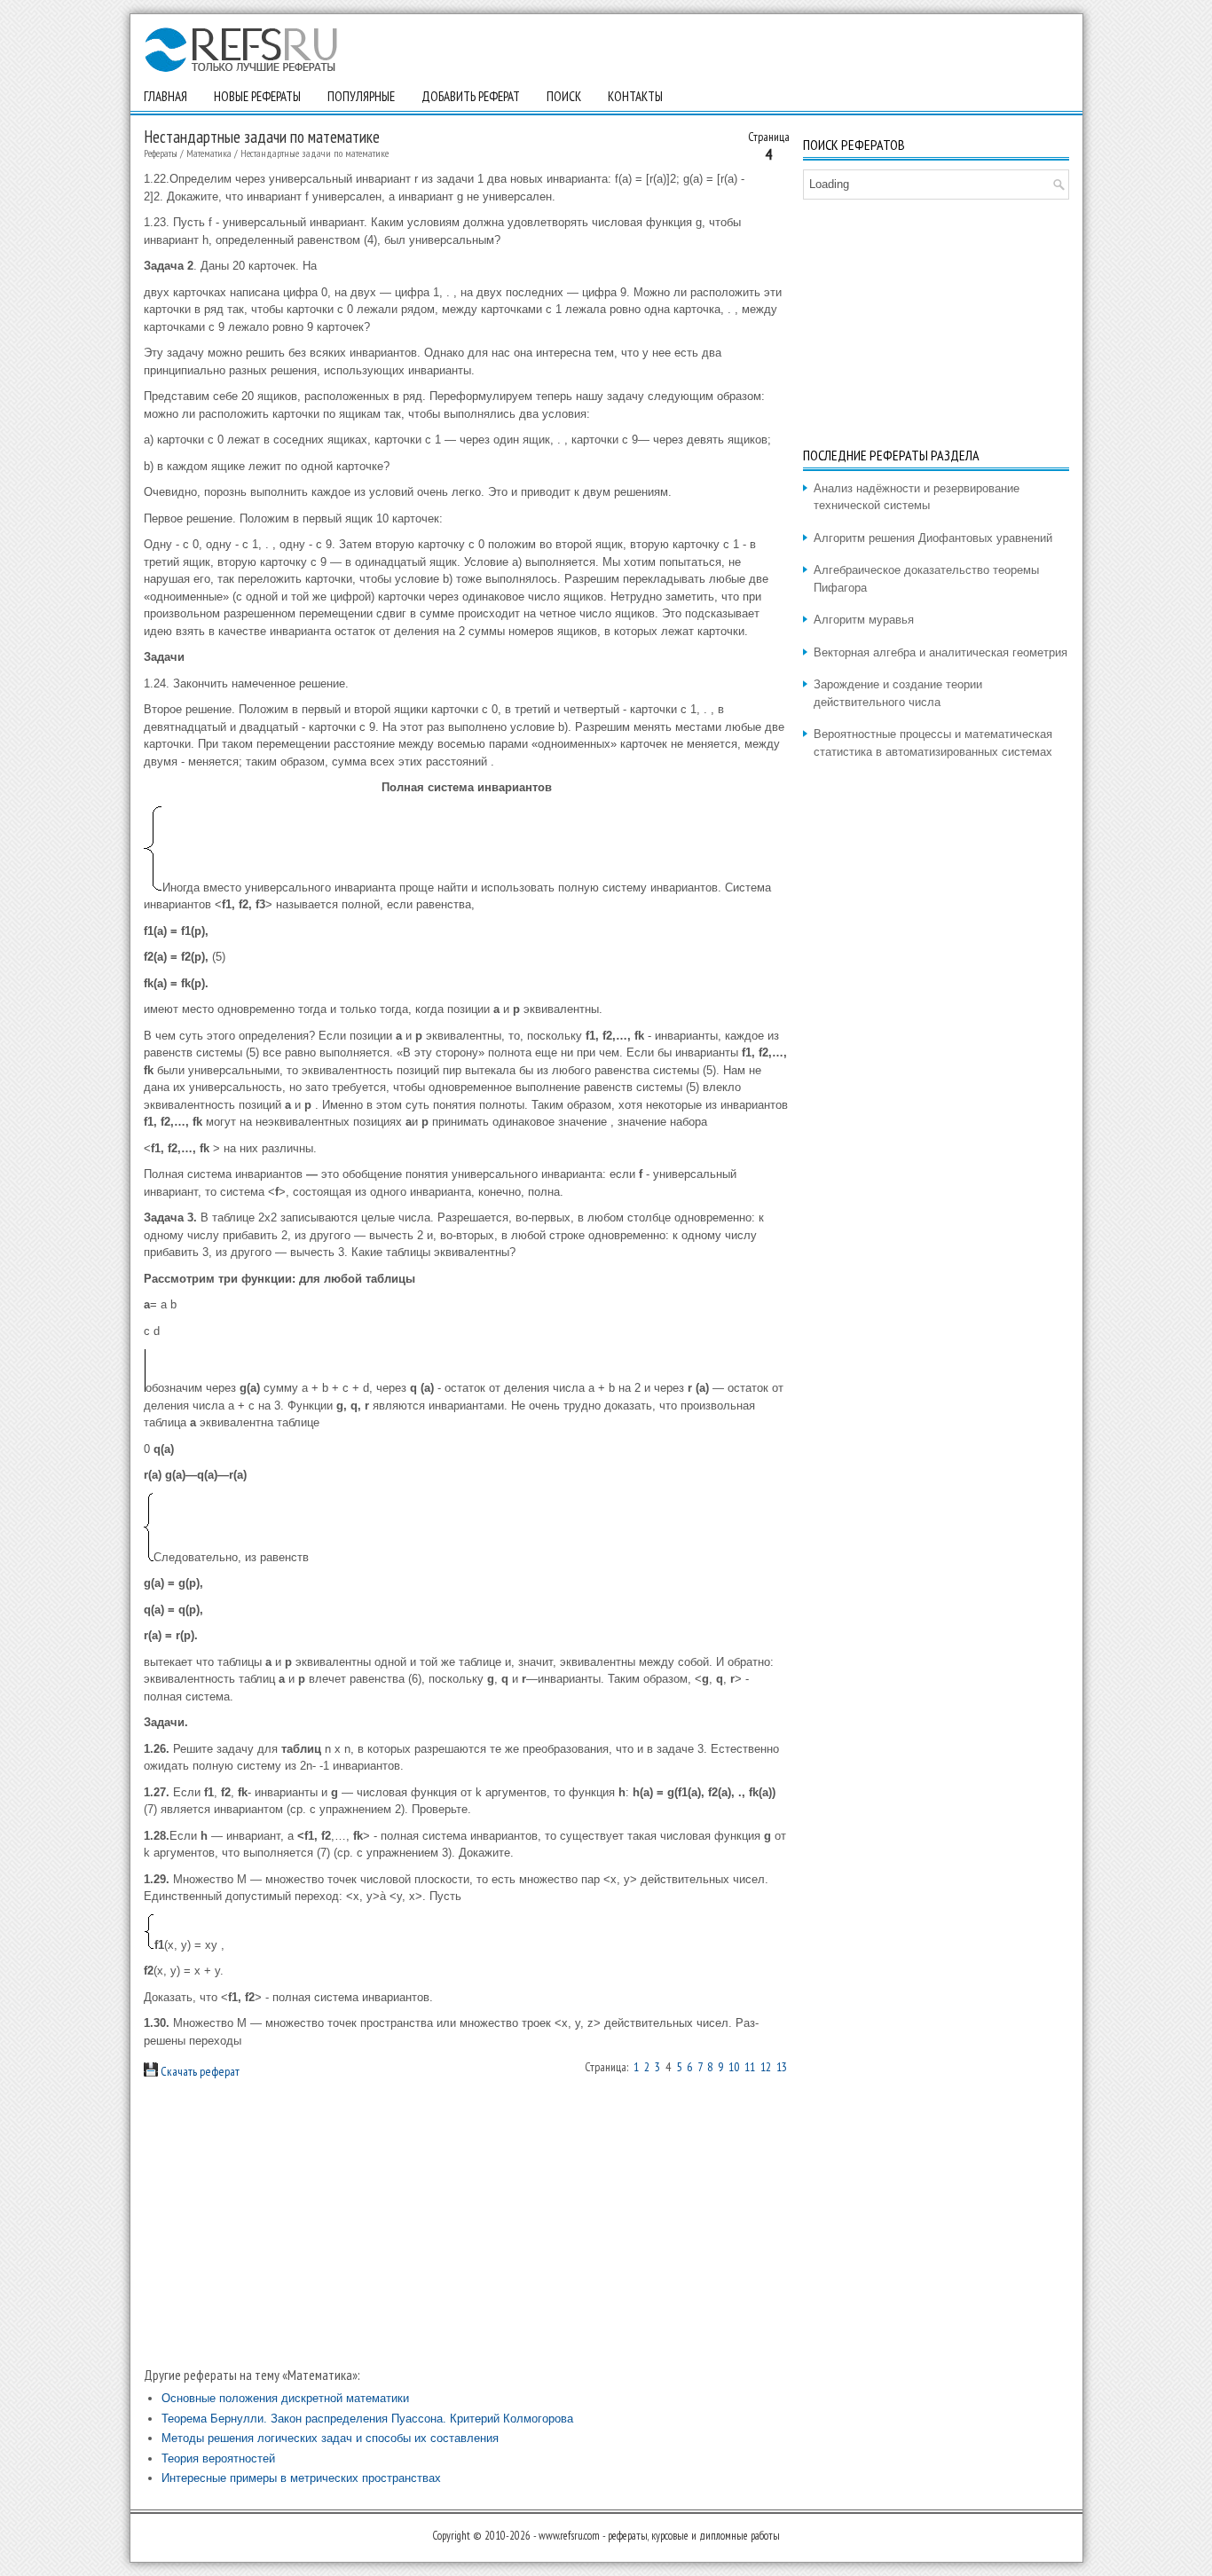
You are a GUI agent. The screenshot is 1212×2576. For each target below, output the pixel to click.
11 (750, 2067)
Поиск (564, 96)
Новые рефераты (257, 96)
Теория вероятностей (218, 2458)
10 (734, 2067)
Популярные (361, 96)
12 (766, 2067)
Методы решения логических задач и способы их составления (330, 2438)
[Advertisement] (467, 2223)
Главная (165, 96)
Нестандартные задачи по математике (315, 153)
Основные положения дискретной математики (285, 2398)
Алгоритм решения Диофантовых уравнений (933, 538)
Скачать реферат (199, 2071)
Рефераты (161, 153)
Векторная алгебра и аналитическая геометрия (940, 652)
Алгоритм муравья (864, 620)
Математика (209, 153)
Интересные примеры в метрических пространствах (301, 2478)
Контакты (635, 96)
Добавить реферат (471, 96)
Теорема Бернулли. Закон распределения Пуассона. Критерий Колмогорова (367, 2419)
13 (782, 2067)
